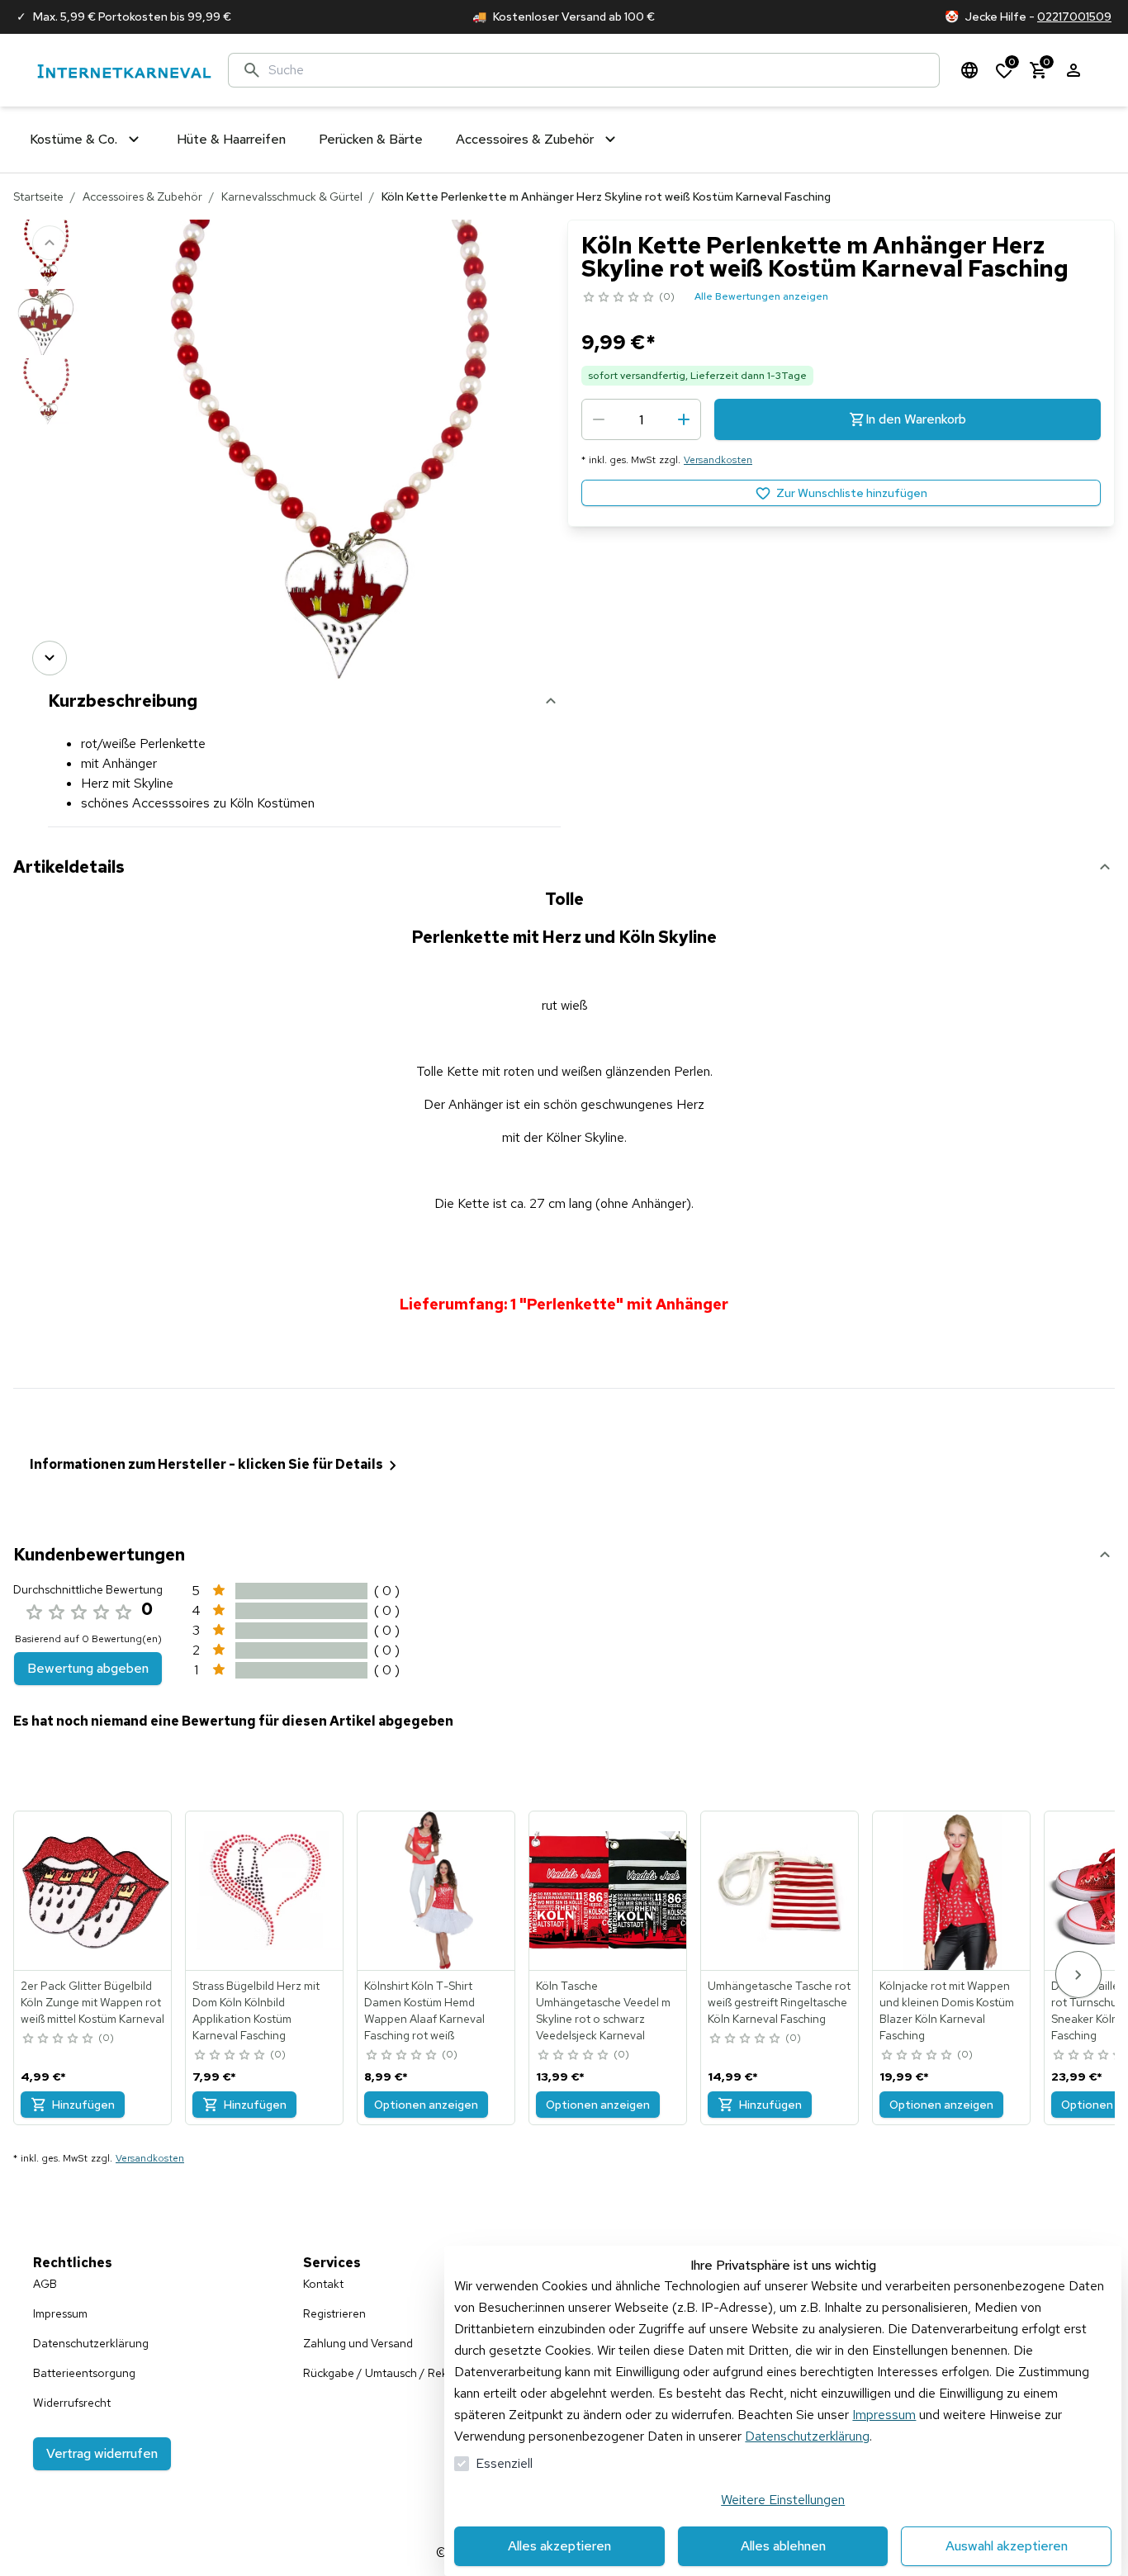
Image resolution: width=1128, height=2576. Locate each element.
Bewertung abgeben (88, 1668)
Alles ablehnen (783, 2546)
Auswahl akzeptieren (1007, 2546)
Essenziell (504, 2463)
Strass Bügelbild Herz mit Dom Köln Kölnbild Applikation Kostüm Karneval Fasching (256, 2010)
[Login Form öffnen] (1073, 70)
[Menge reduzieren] (599, 419)
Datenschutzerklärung (807, 2436)
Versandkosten (718, 460)
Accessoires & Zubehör (142, 197)
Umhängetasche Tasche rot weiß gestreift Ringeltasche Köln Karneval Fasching (779, 2002)
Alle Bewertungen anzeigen (761, 296)
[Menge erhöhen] (684, 419)
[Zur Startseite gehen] (124, 71)
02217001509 (1074, 17)
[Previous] (50, 243)
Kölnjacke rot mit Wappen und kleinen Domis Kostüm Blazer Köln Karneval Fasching (947, 2010)
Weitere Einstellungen (783, 2500)
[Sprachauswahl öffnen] (969, 70)
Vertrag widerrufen (102, 2453)
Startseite (38, 197)
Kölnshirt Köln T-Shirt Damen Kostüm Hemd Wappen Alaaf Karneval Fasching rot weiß (424, 2010)
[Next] (50, 658)
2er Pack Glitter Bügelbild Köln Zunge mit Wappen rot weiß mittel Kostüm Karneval (92, 2002)
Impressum (884, 2415)
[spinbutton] (641, 419)
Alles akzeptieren (559, 2546)
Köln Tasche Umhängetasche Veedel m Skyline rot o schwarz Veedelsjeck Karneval (603, 2010)
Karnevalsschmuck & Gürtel (292, 197)
